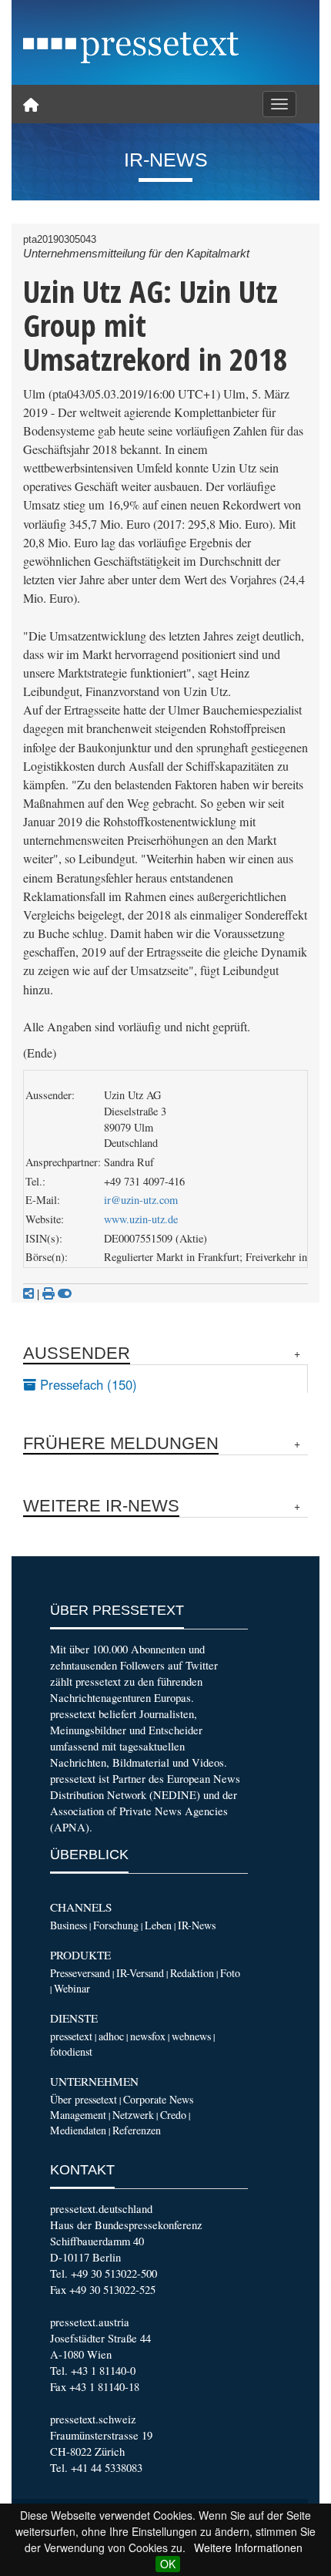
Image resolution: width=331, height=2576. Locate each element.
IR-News (197, 1925)
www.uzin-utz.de (141, 1219)
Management (78, 2115)
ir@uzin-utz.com (141, 1200)
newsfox (148, 2036)
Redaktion (192, 1973)
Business (69, 1925)
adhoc (111, 2036)
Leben (158, 1925)
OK (168, 2564)
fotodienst (71, 2051)
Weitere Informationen (248, 2547)
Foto (230, 1973)
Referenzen (137, 2130)
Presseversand (80, 1973)
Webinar (72, 1988)
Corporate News (158, 2099)
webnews (191, 2036)
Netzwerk (133, 2115)
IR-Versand (140, 1973)
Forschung (116, 1925)
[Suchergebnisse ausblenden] (65, 1293)
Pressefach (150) (87, 1384)
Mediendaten (78, 2130)
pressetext (71, 2036)
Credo (173, 2115)
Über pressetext (84, 2099)
